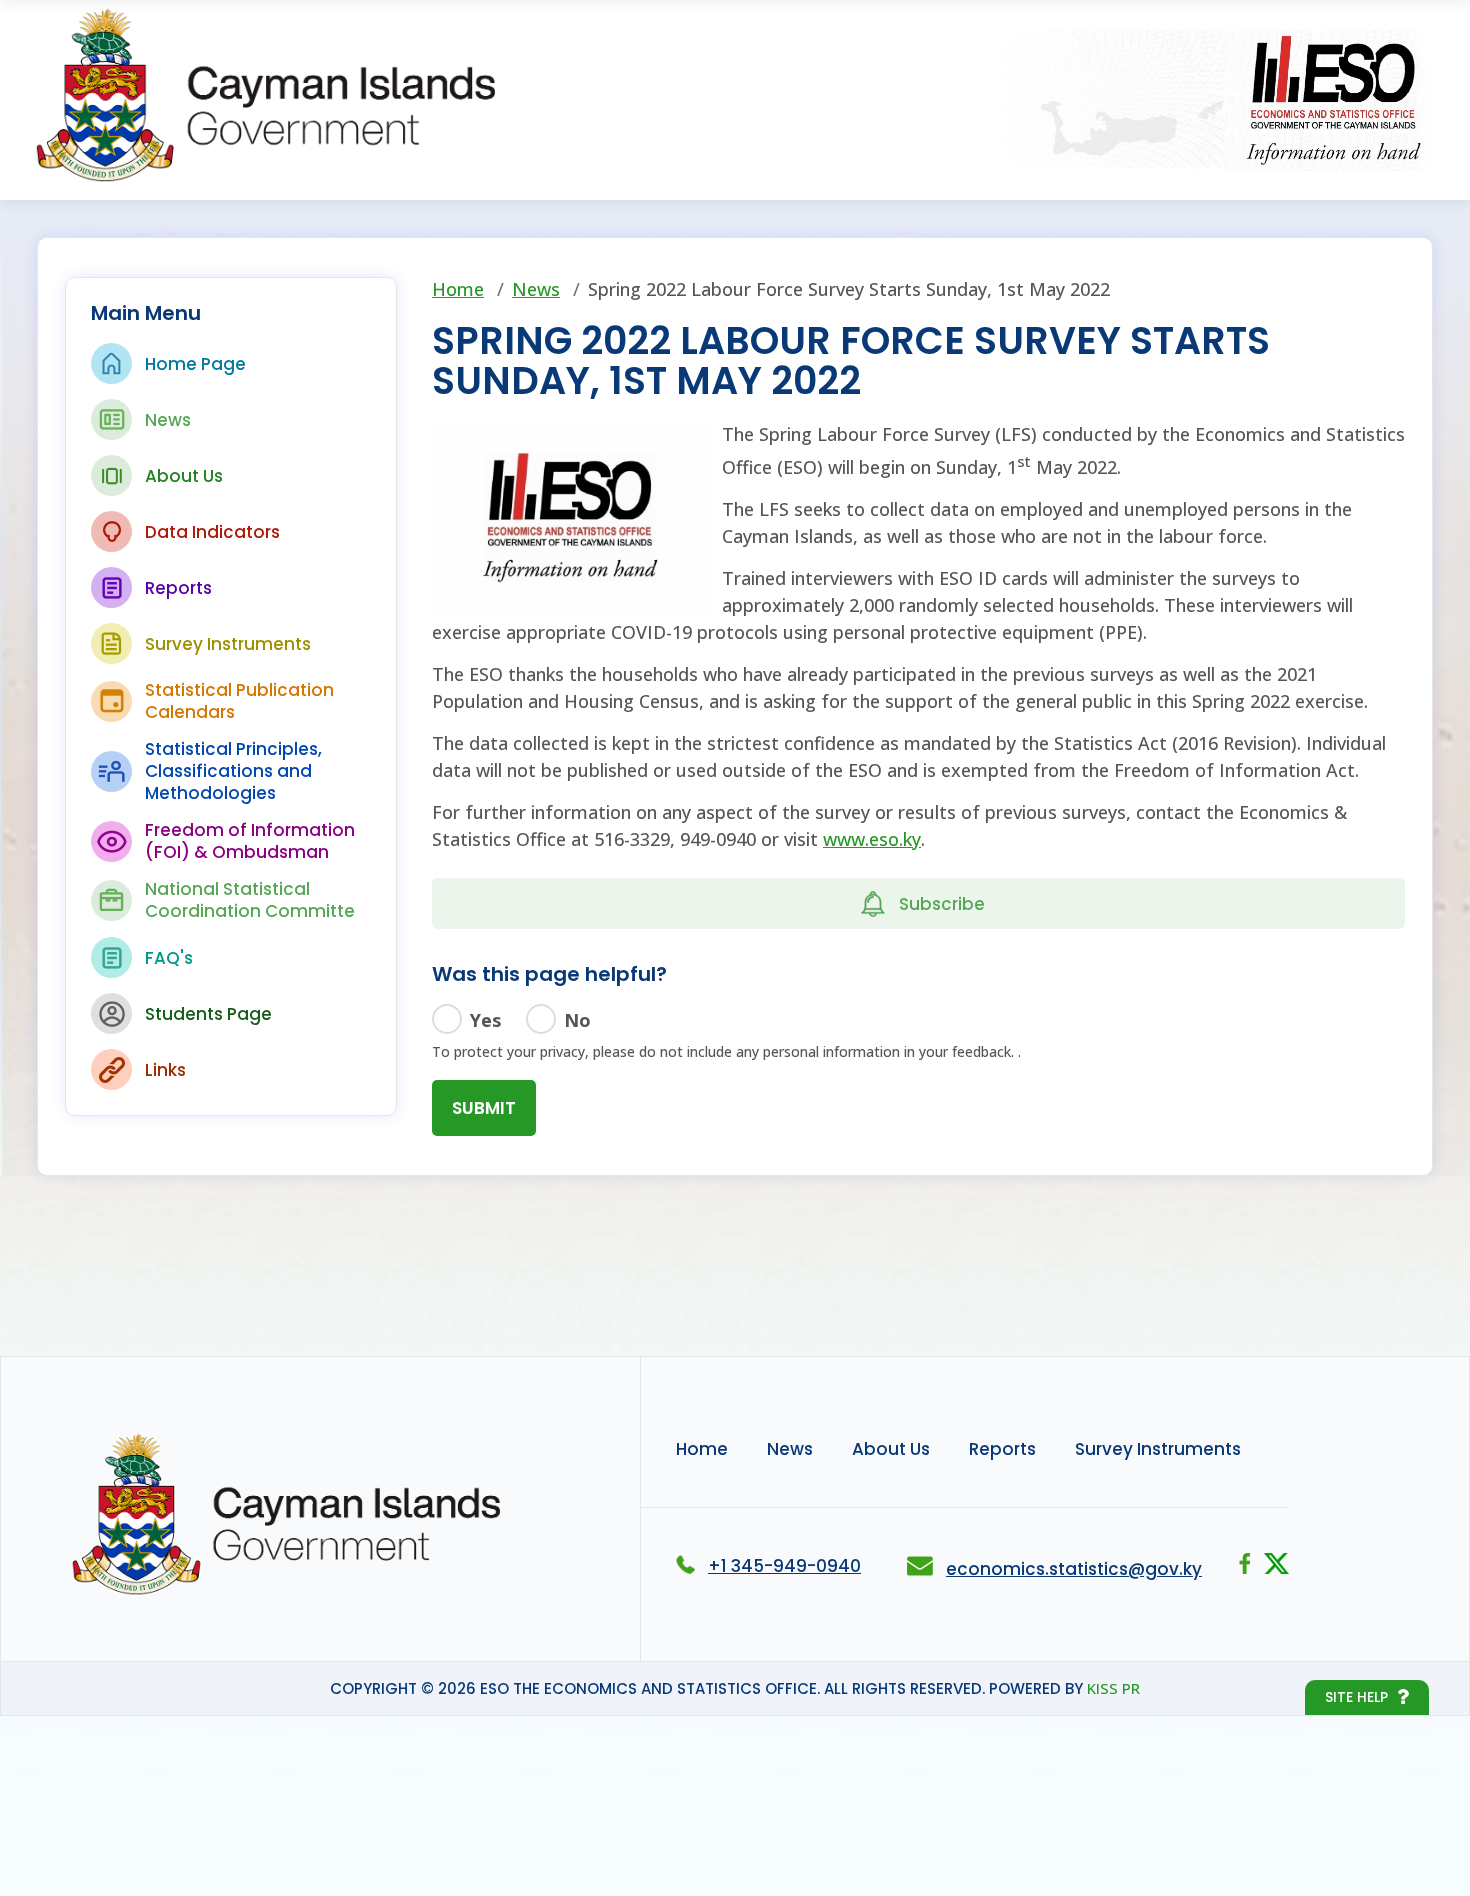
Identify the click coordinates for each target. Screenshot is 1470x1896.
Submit (484, 1108)
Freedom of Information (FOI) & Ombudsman (250, 841)
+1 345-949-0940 (784, 1566)
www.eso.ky (872, 839)
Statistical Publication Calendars (239, 701)
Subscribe (942, 904)
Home (458, 289)
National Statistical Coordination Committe (250, 900)
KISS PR (1113, 1688)
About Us (184, 476)
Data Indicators (212, 532)
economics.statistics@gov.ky (1074, 1569)
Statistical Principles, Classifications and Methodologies (233, 771)
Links (165, 1070)
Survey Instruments (228, 644)
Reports (178, 588)
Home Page (195, 364)
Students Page (208, 1014)
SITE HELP (1356, 1697)
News (168, 420)
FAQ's (169, 958)
